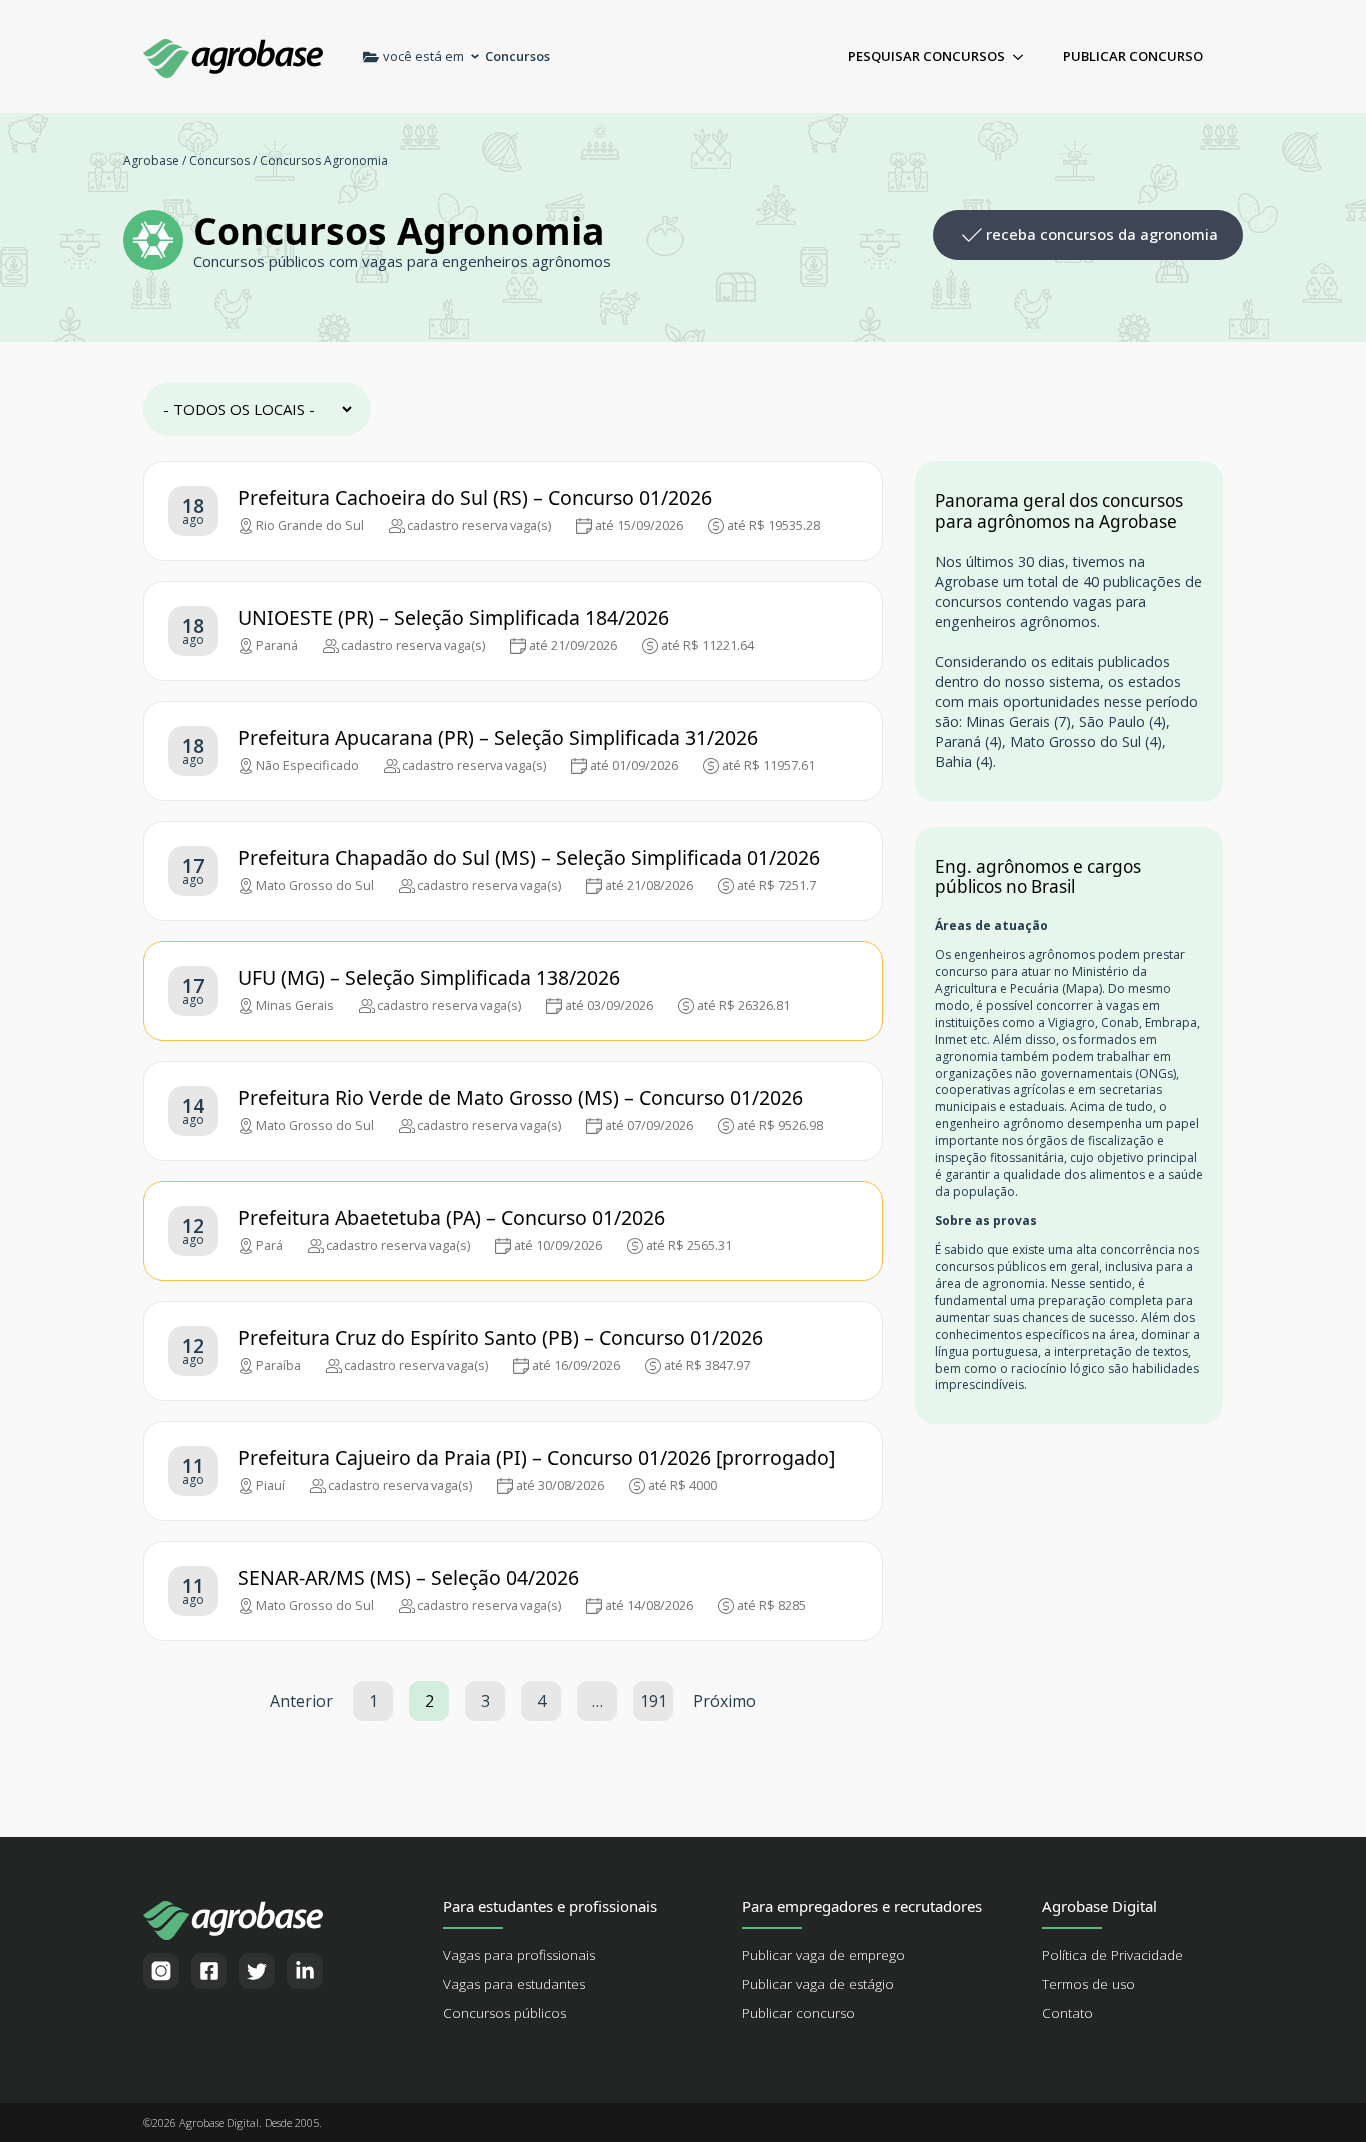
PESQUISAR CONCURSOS (926, 56)
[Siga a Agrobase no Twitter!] (257, 1971)
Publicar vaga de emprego (823, 1955)
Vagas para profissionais (519, 1955)
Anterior (301, 1701)
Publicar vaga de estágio (818, 1984)
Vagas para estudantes (514, 1984)
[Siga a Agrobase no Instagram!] (161, 1971)
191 (653, 1701)
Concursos (219, 160)
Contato (1067, 2013)
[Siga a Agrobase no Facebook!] (209, 1971)
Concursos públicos (504, 2013)
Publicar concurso (798, 2013)
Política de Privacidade (1112, 1955)
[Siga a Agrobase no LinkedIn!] (305, 1971)
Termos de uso (1088, 1984)
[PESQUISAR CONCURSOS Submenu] (1024, 56)
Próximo (724, 1701)
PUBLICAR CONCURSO (1133, 56)
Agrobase (151, 160)
